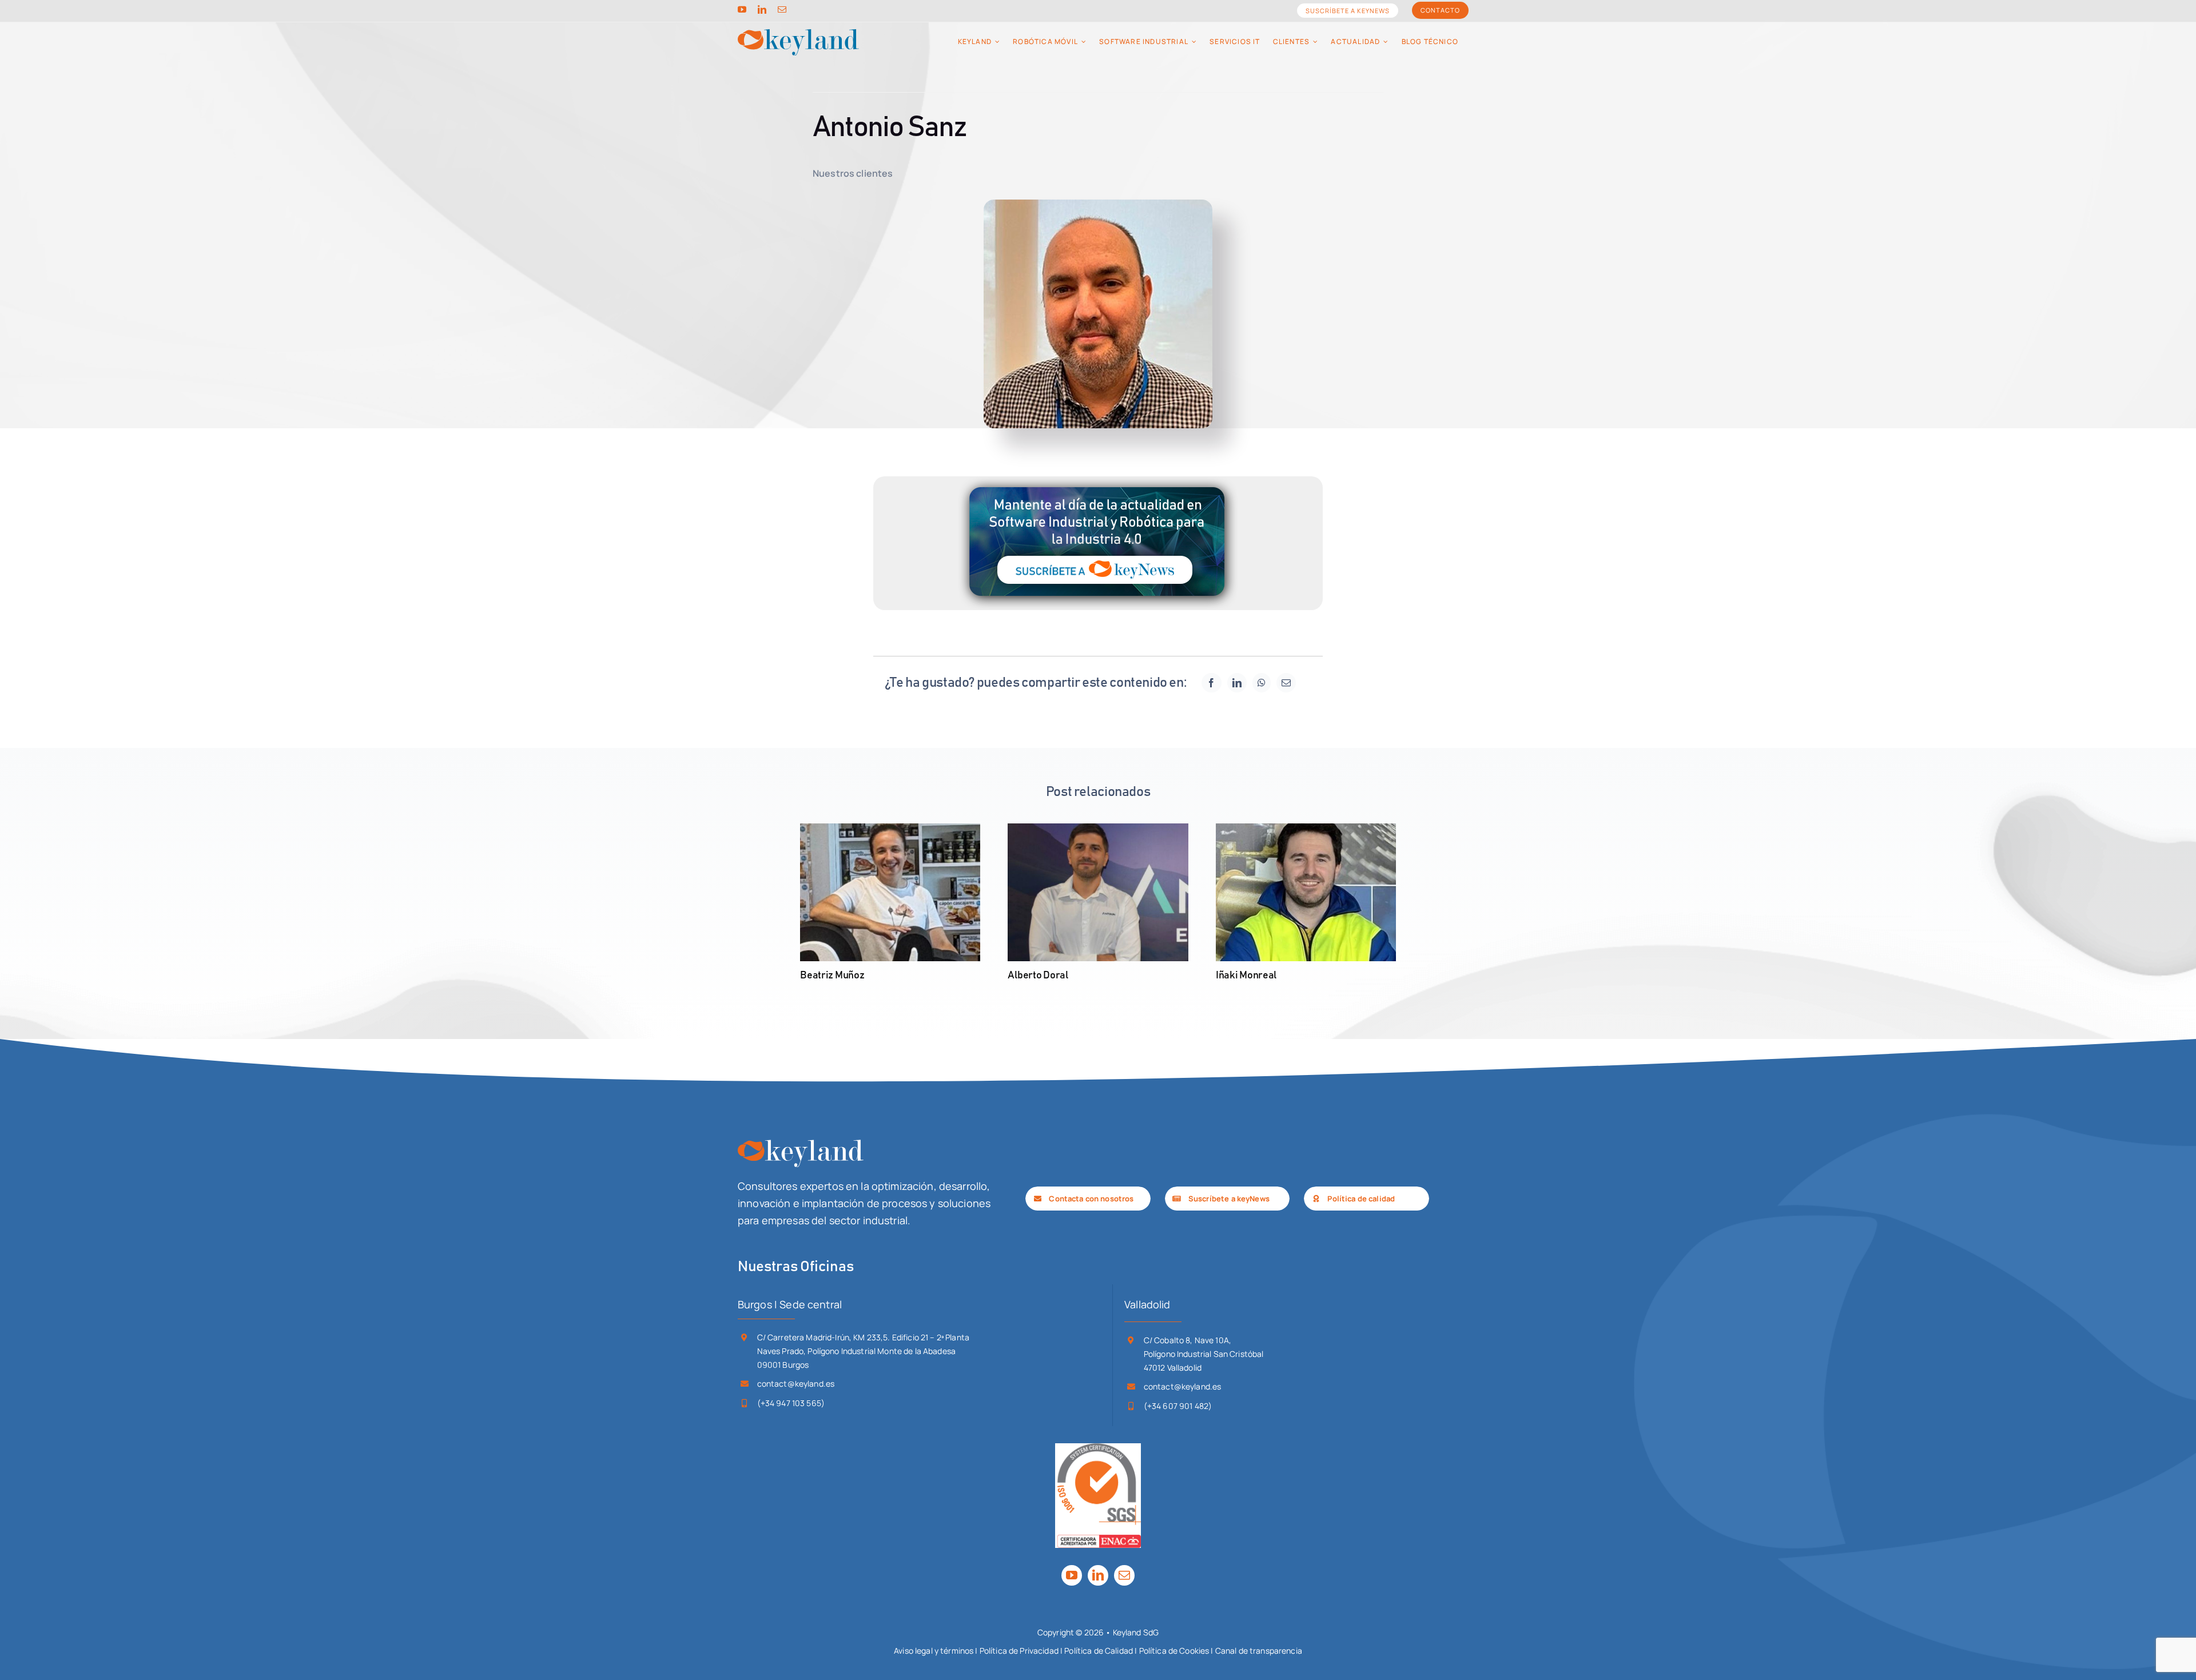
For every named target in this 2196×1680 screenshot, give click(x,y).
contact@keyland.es (796, 1384)
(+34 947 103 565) (791, 1403)
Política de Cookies (1174, 1651)
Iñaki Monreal (1246, 976)
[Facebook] (1211, 683)
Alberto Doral (1038, 976)
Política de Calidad (1099, 1651)
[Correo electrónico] (1286, 683)
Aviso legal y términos (934, 1651)
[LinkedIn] (1237, 683)
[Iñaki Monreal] (1306, 893)
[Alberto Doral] (1098, 893)
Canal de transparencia (1259, 1651)
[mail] (782, 9)
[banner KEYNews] (1098, 481)
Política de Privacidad (1019, 1651)
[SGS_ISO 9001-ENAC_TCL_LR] (1098, 1448)
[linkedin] (762, 9)
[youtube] (742, 9)
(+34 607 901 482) (1178, 1406)
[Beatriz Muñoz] (890, 893)
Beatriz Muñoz (832, 976)
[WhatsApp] (1262, 683)
